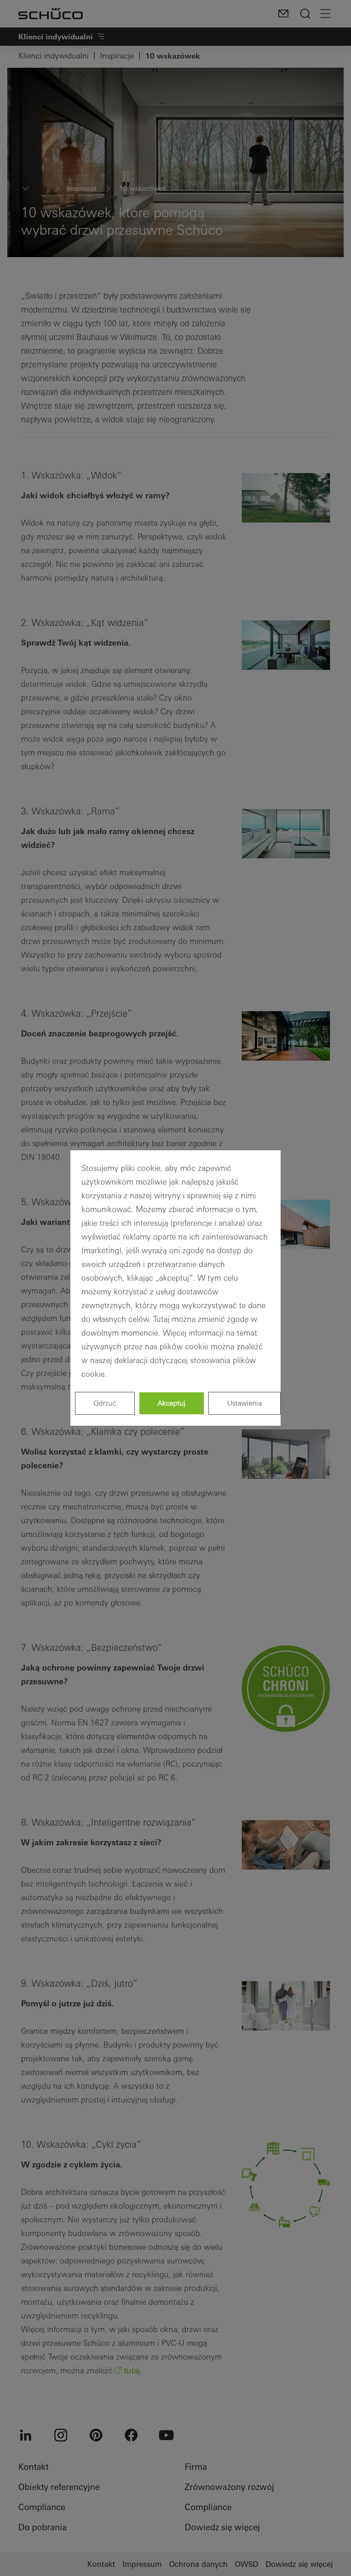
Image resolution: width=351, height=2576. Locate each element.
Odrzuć (105, 1403)
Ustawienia (245, 1403)
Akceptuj (172, 1403)
